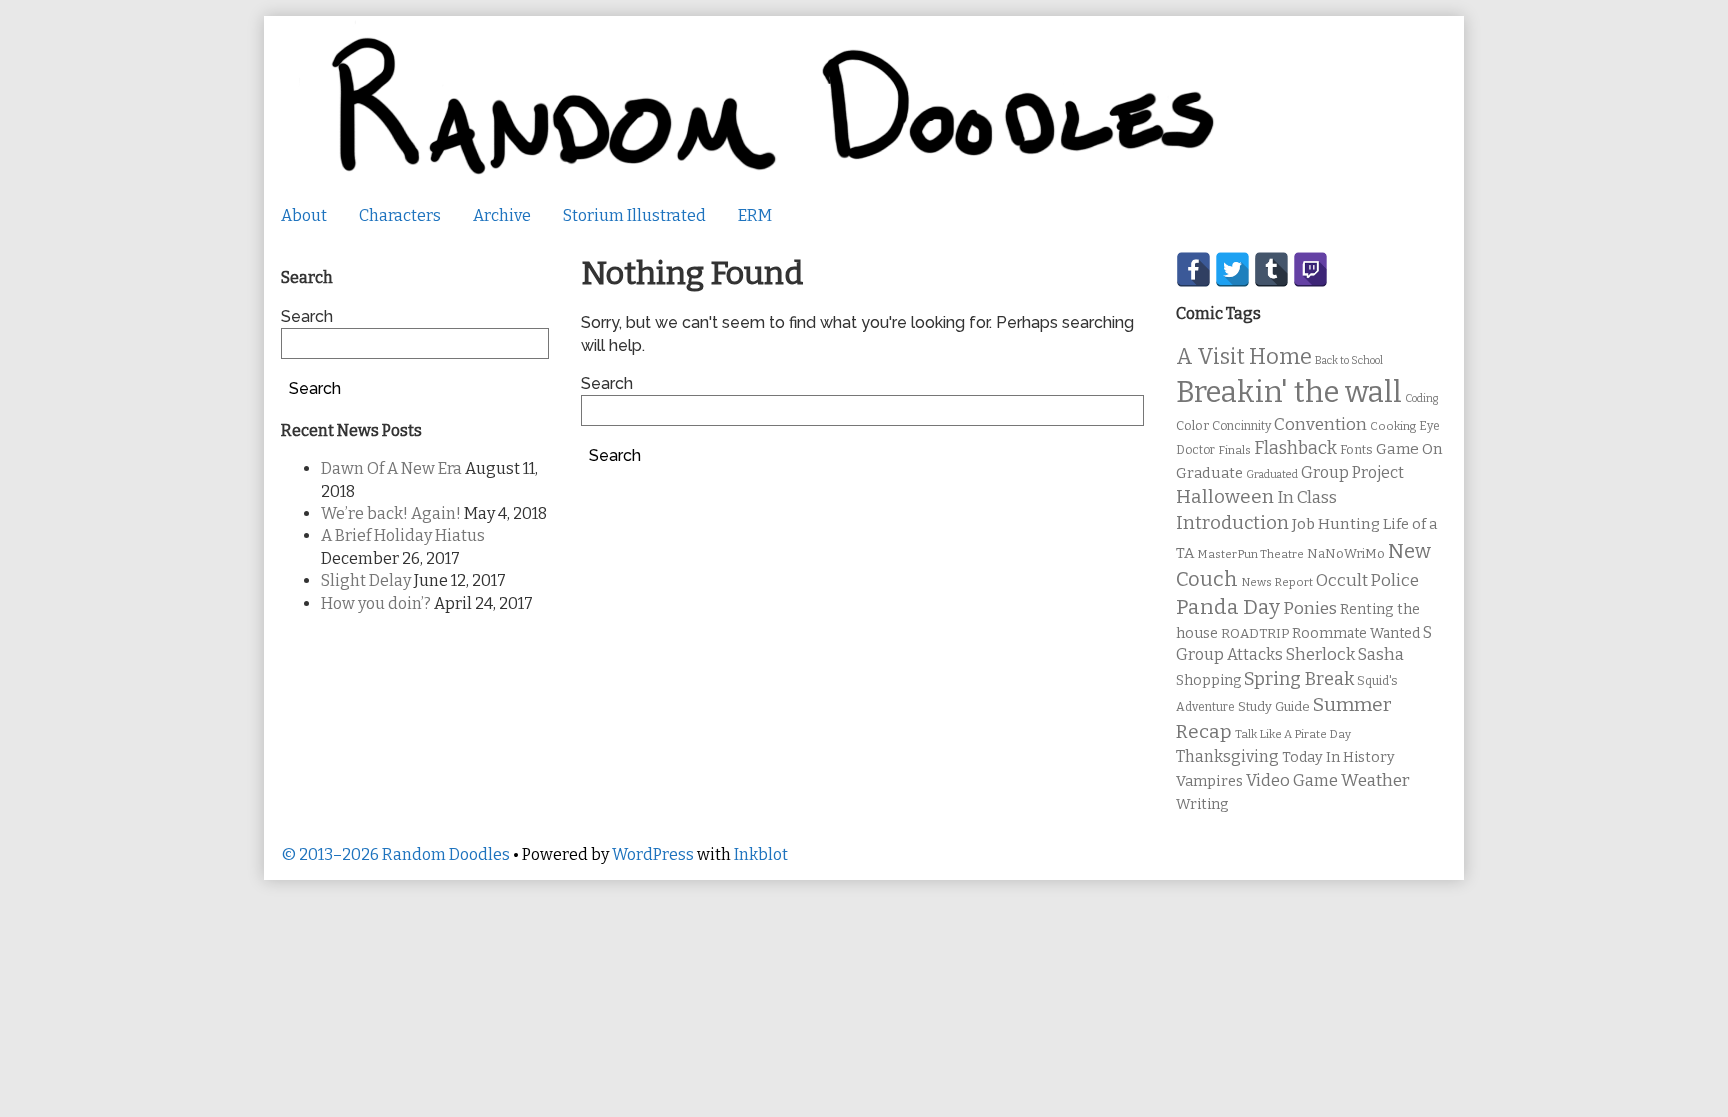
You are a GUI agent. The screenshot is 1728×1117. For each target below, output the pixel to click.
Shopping (1208, 680)
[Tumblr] (1271, 269)
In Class (1307, 497)
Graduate (1209, 473)
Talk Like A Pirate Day (1293, 734)
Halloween (1225, 496)
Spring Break (1299, 679)
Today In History (1338, 757)
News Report (1277, 582)
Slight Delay (366, 580)
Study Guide (1274, 706)
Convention (1320, 424)
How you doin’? (376, 603)
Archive (502, 215)
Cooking (1393, 426)
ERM (755, 215)
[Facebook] (1193, 269)
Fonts (1356, 449)
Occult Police (1367, 580)
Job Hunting (1336, 524)
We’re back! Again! (391, 513)
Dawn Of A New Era (391, 468)
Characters (400, 215)
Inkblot (761, 854)
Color (1192, 425)
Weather (1375, 780)
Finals (1234, 450)
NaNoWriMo (1346, 553)
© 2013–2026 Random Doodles (395, 854)
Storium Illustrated (634, 215)
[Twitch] (1310, 269)
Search (607, 383)
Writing (1202, 804)
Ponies (1310, 608)
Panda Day (1228, 607)
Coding (1421, 398)
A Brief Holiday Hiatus (403, 535)
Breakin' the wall (1289, 392)
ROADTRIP (1255, 634)
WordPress (653, 854)
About (304, 215)
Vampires (1209, 781)
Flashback (1295, 448)
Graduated (1272, 474)
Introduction (1232, 523)
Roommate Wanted (1356, 633)
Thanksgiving (1227, 756)
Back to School (1349, 360)
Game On (1409, 449)
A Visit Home (1244, 357)
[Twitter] (1232, 269)
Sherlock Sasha (1345, 654)
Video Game (1292, 780)
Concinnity (1241, 426)
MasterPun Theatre (1250, 554)
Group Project (1352, 472)
